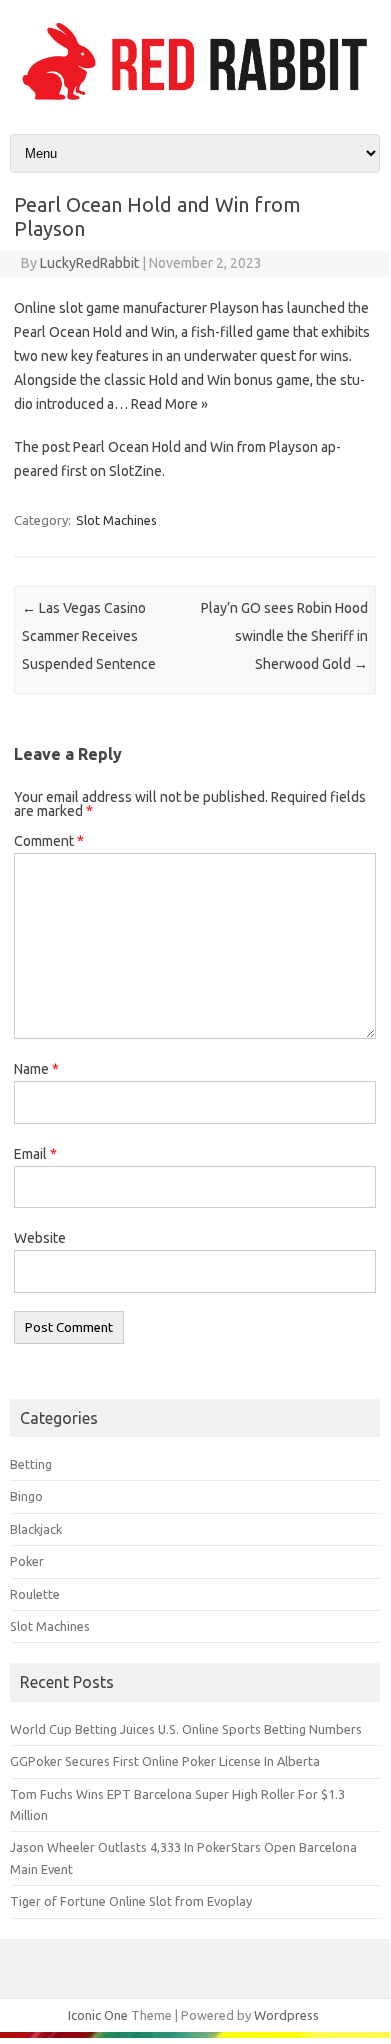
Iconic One (98, 2015)
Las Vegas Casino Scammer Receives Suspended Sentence (89, 636)
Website (40, 1238)
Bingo (26, 1496)
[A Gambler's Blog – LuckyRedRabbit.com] (195, 100)
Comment (49, 841)
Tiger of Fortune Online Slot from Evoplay (131, 1901)
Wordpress (286, 2015)
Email (35, 1154)
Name (36, 1069)
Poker (27, 1561)
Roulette (35, 1594)
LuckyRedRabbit (89, 263)
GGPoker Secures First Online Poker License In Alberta (165, 1761)
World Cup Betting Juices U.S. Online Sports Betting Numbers (186, 1729)
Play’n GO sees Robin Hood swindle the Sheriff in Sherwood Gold (284, 636)
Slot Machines (116, 520)
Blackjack (36, 1529)
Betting (31, 1464)
